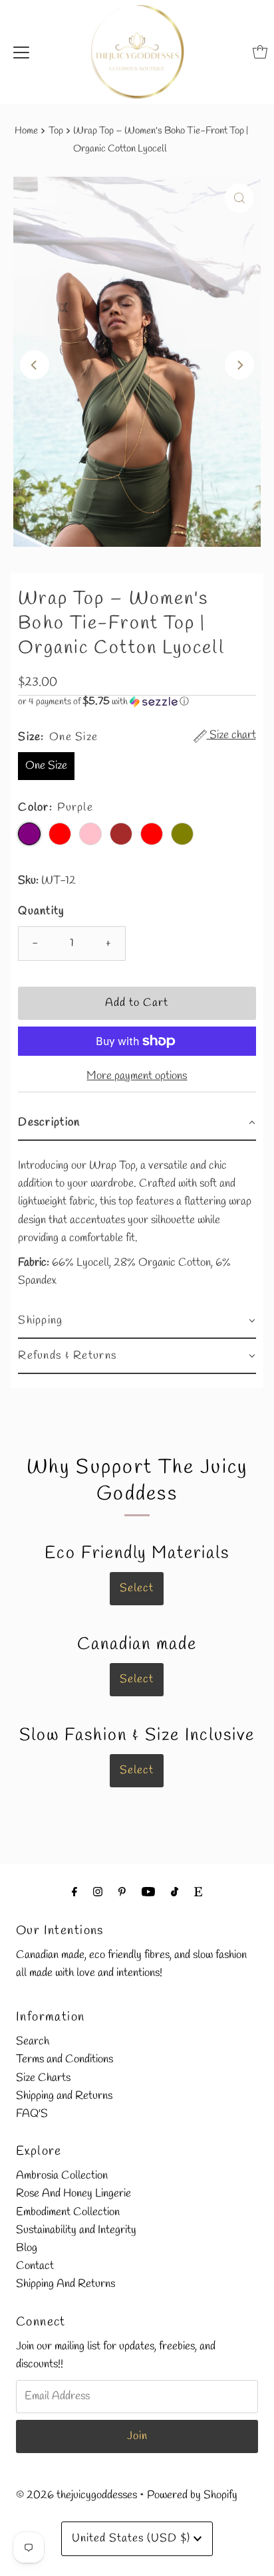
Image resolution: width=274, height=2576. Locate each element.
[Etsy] (198, 1893)
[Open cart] (260, 52)
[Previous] (35, 365)
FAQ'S (32, 2114)
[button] (137, 702)
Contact (35, 2266)
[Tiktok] (175, 1893)
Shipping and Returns (64, 2096)
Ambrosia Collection (62, 2176)
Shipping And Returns (66, 2284)
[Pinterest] (122, 1893)
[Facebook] (74, 1893)
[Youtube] (148, 1893)
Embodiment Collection (68, 2212)
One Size (46, 766)
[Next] (239, 365)
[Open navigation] (21, 52)
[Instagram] (98, 1893)
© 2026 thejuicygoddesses (76, 2495)
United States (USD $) (133, 2538)
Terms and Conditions (65, 2059)
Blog (27, 2248)
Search (33, 2041)
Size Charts (43, 2078)
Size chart (231, 736)
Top (56, 131)
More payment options (137, 1076)
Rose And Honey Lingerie (73, 2194)
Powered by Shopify (192, 2495)
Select (137, 1588)
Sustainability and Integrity (76, 2230)
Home (26, 131)
